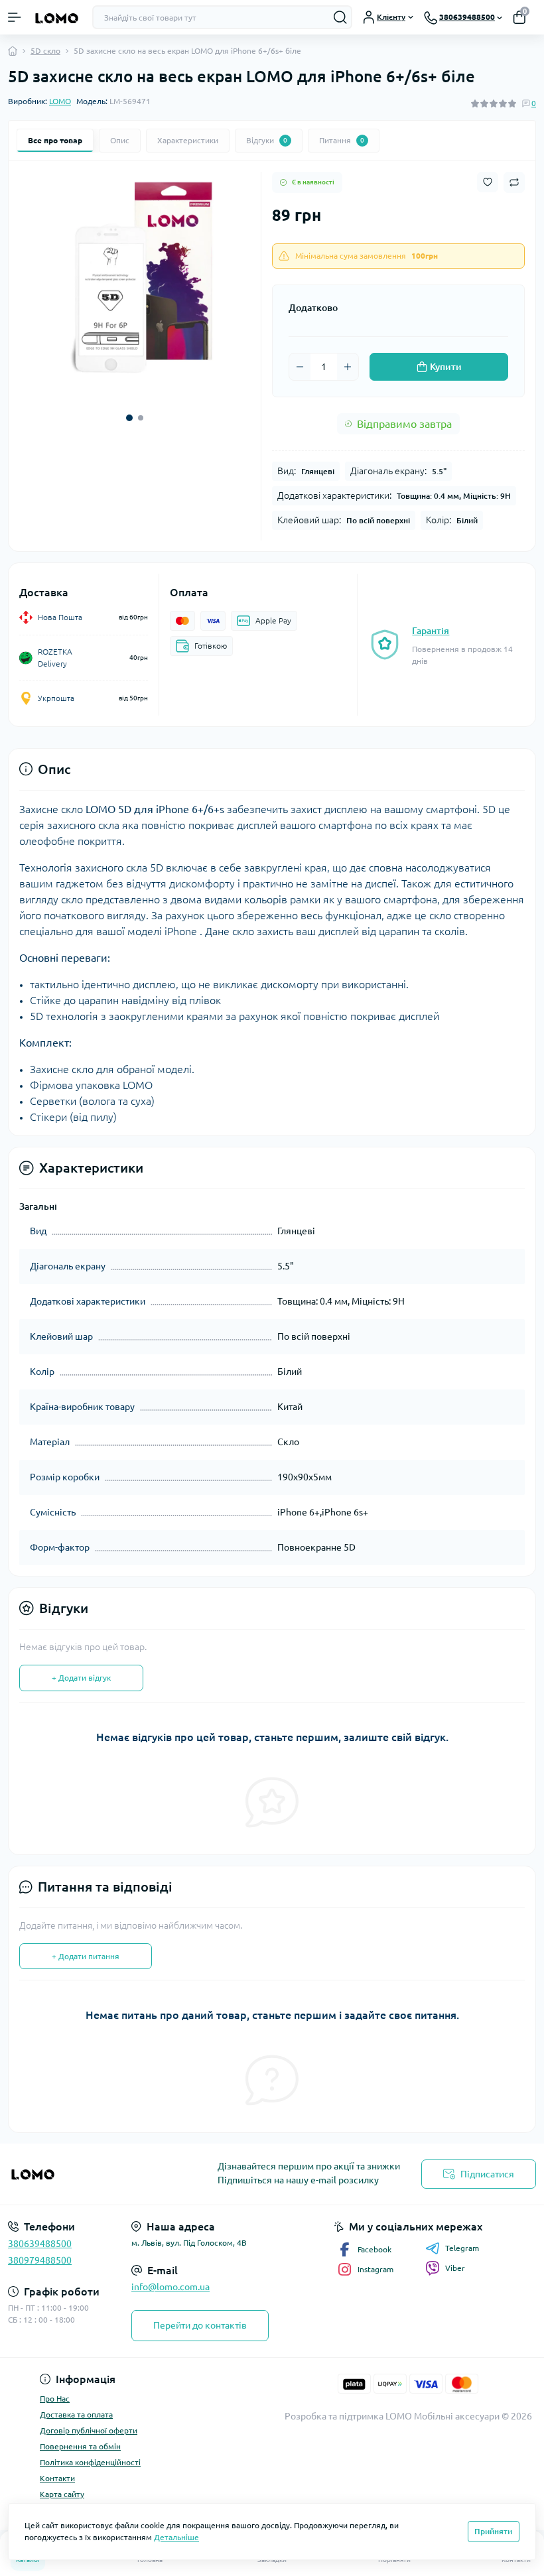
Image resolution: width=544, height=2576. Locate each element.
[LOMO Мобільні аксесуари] (91, 2174)
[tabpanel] (135, 287)
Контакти (57, 2478)
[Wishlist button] (488, 182)
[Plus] (348, 367)
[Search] (340, 17)
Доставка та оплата (76, 2415)
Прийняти (493, 2531)
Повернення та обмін (80, 2446)
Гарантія (431, 631)
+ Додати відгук (81, 1678)
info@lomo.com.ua (170, 2287)
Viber (455, 2268)
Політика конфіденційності (90, 2462)
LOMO (60, 101)
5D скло (45, 51)
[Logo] (57, 18)
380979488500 (40, 2260)
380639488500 (40, 2244)
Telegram (462, 2248)
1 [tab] (129, 418)
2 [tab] (141, 418)
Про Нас (55, 2399)
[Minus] (300, 367)
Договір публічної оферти (89, 2430)
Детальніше (176, 2537)
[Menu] (15, 17)
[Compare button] (514, 182)
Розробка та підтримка (334, 2416)
